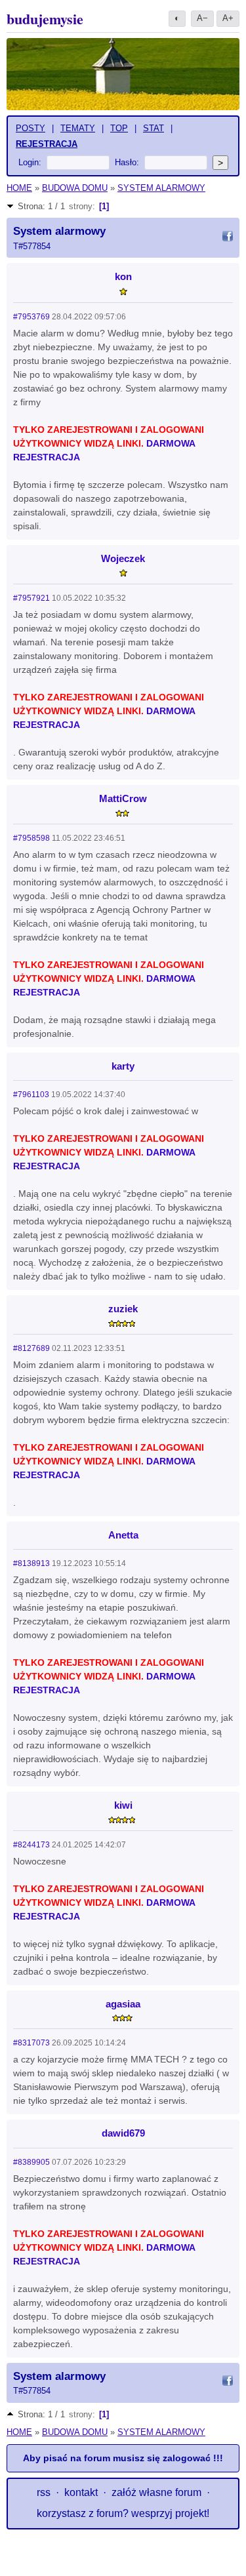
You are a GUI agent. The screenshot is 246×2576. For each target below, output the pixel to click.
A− (202, 18)
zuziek (123, 1309)
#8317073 (31, 2043)
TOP (119, 128)
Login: (30, 162)
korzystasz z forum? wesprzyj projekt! (123, 2513)
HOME (19, 188)
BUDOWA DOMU (75, 188)
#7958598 (31, 838)
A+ (228, 18)
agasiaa (123, 2004)
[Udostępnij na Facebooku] (228, 238)
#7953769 (31, 317)
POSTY (31, 128)
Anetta (123, 1535)
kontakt (81, 2492)
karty (123, 1066)
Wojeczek (123, 558)
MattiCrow (123, 798)
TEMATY (78, 128)
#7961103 (31, 1095)
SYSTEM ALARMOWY (161, 188)
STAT (154, 128)
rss (44, 2492)
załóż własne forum (156, 2492)
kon (123, 276)
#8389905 (31, 2162)
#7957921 (31, 598)
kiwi (123, 1805)
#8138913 (31, 1563)
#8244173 (31, 1845)
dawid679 (123, 2133)
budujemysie (45, 19)
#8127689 (31, 1348)
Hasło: (127, 162)
